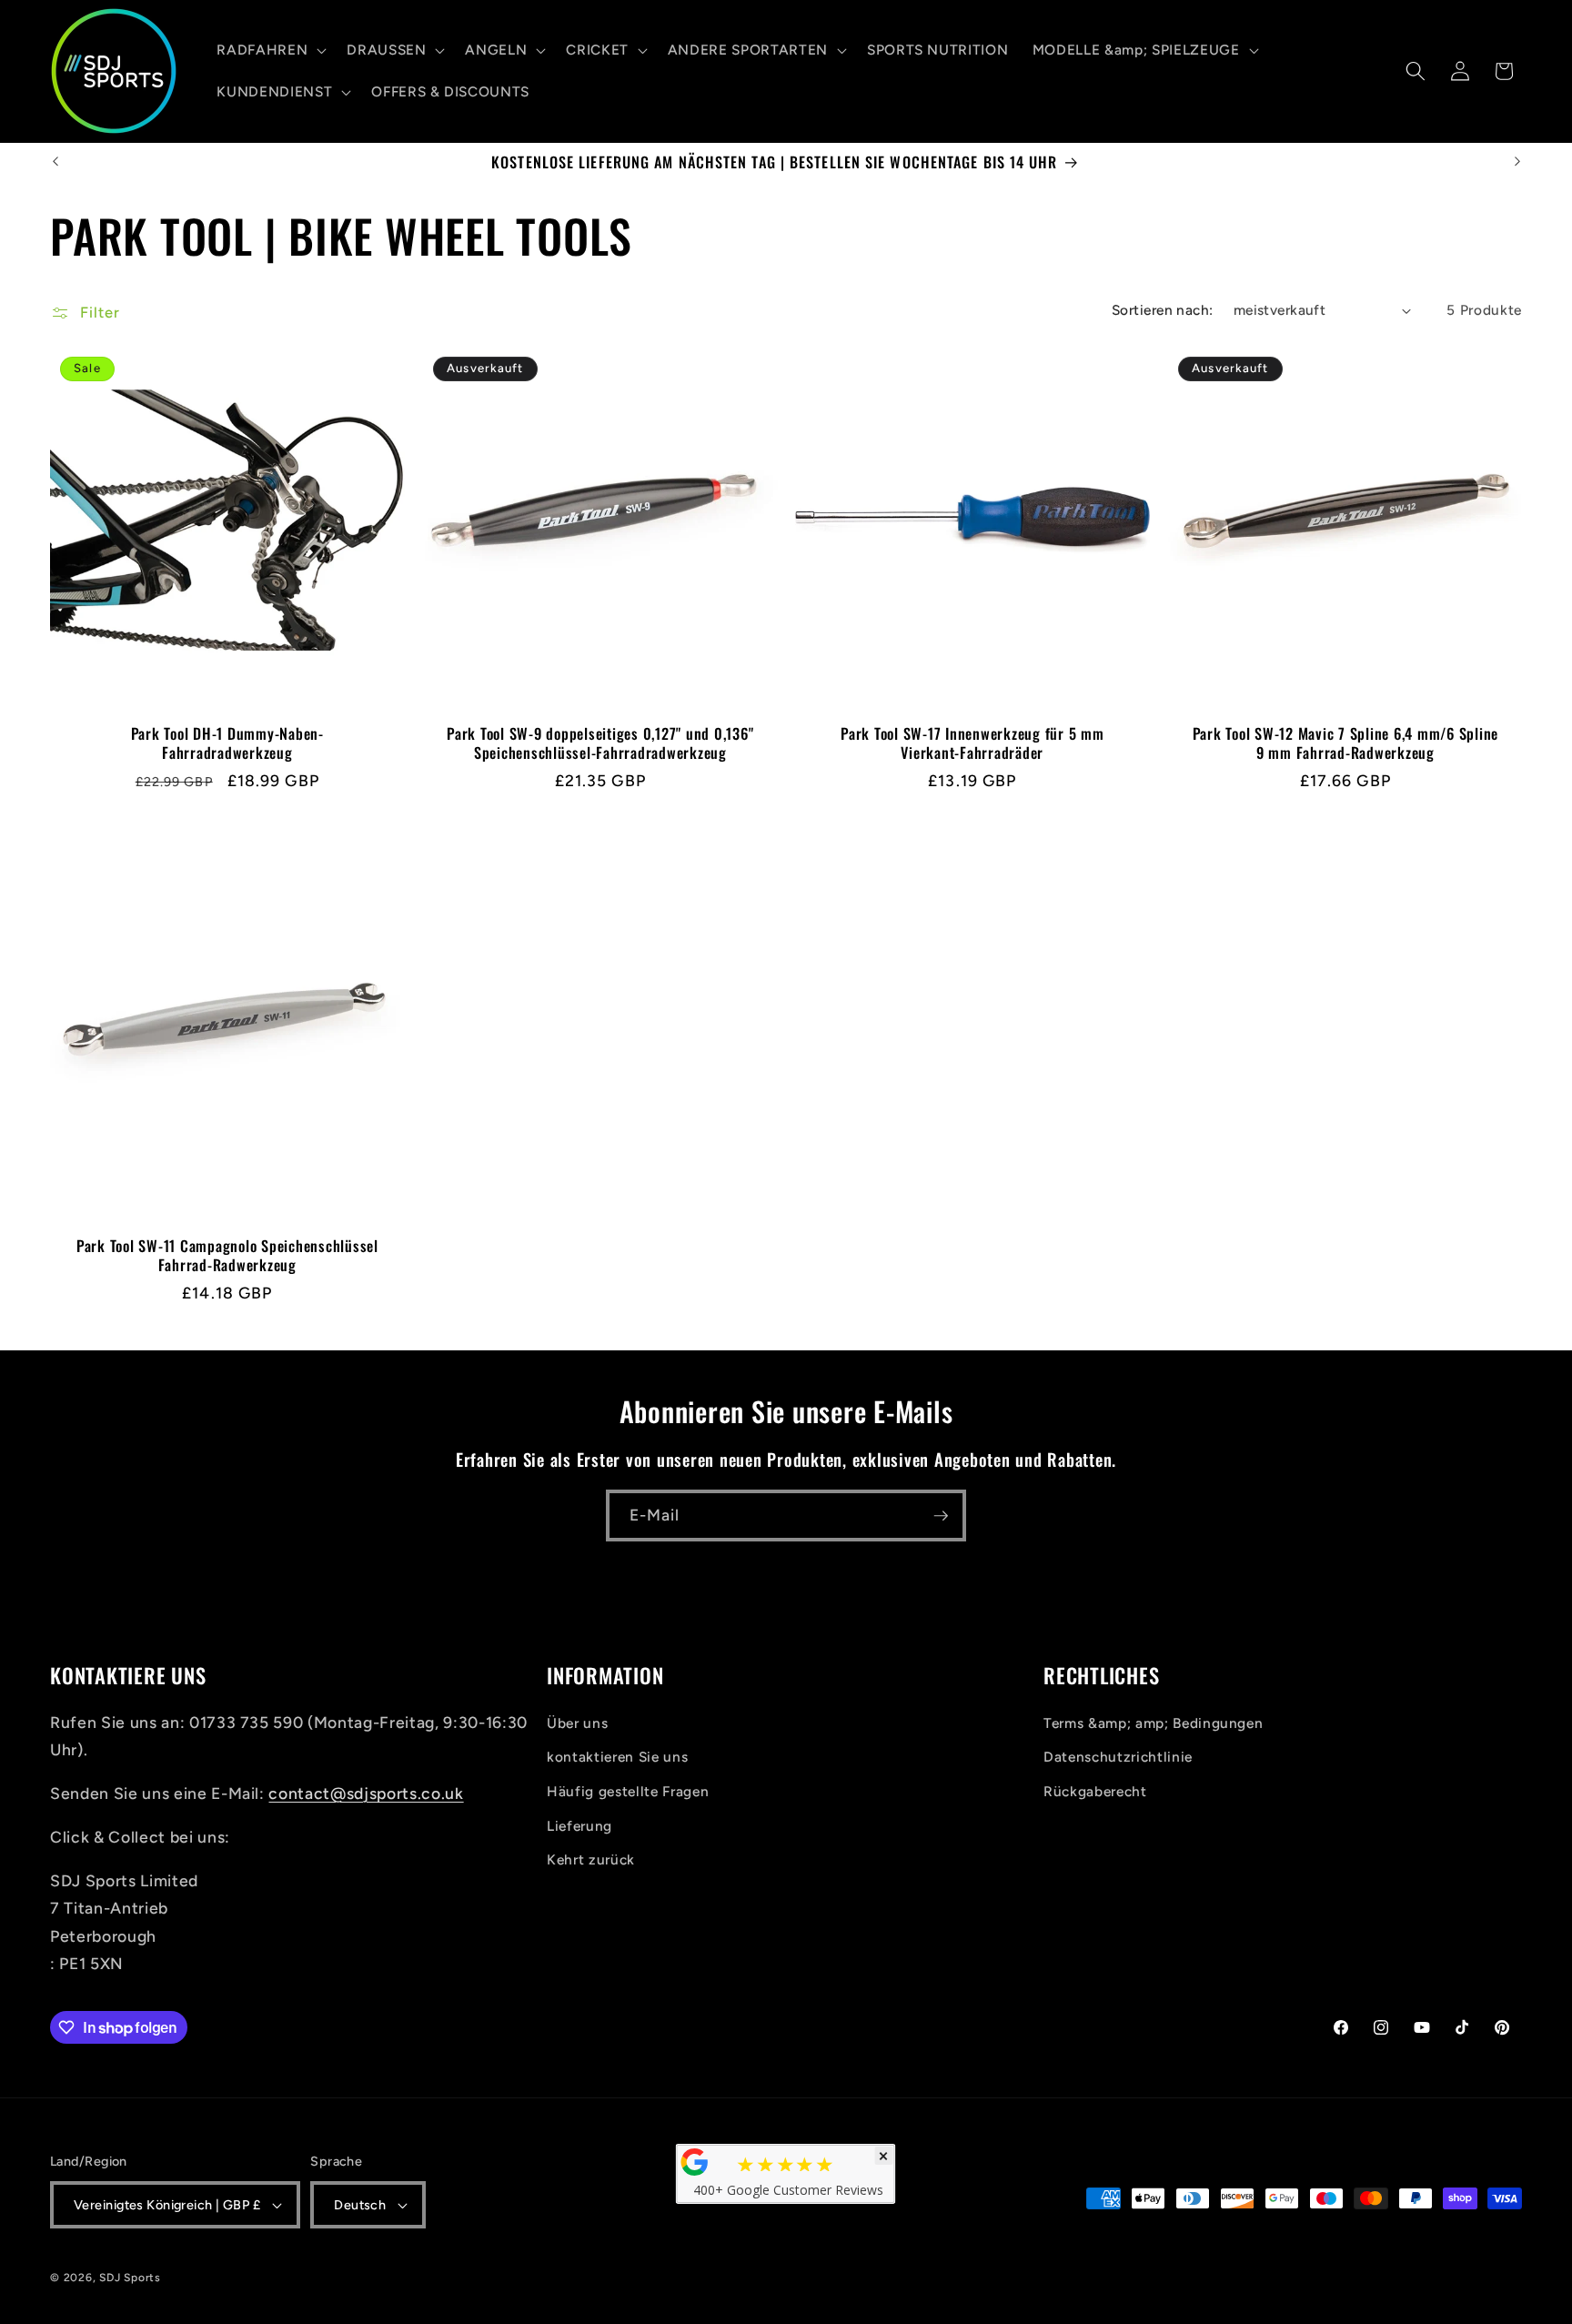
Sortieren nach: (1163, 310)
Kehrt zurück (591, 1859)
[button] (270, 50)
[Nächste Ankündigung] (1517, 162)
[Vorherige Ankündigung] (55, 162)
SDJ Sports (130, 2278)
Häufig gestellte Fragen (628, 1790)
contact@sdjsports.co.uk (366, 1793)
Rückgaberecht (1095, 1790)
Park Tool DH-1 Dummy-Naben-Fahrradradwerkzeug (227, 743)
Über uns (577, 1722)
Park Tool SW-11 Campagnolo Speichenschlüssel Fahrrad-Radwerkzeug (227, 1255)
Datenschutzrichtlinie (1118, 1757)
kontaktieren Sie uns (617, 1757)
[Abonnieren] (941, 1516)
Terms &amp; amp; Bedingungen (1153, 1722)
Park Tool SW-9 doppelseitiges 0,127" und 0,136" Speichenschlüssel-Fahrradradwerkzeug (600, 743)
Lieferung (579, 1825)
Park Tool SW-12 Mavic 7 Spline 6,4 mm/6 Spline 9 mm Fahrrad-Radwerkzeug (1345, 743)
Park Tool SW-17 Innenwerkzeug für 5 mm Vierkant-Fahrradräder (972, 743)
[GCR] (695, 2162)
